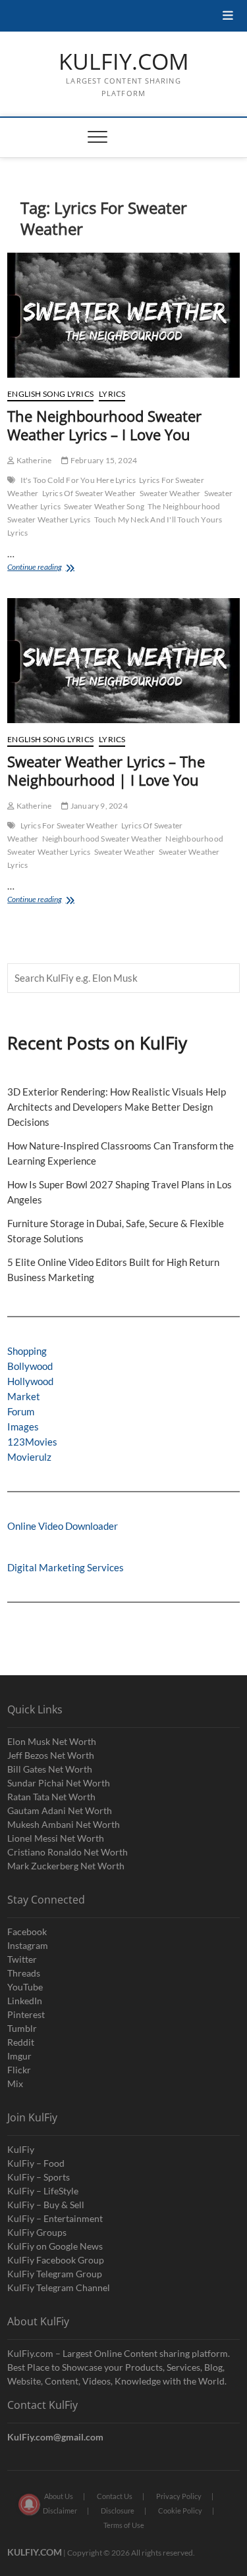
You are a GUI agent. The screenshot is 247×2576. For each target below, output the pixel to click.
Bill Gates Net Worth (50, 1769)
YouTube (25, 1987)
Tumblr (22, 2028)
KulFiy (21, 2149)
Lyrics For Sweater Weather (69, 825)
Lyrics (112, 394)
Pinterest (26, 2014)
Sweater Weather (170, 493)
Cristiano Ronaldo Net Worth (68, 1852)
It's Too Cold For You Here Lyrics (78, 480)
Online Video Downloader (63, 1526)
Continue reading (59, 568)
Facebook (27, 1932)
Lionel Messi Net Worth (56, 1838)
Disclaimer (60, 2511)
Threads (24, 1973)
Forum (21, 1411)
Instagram (28, 1945)
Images (23, 1427)
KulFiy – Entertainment (55, 2218)
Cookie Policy (180, 2511)
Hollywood (30, 1381)
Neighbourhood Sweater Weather (102, 839)
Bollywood (30, 1366)
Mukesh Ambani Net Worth (64, 1824)
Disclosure (118, 2511)
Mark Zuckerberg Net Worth (66, 1866)
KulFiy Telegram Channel (59, 2287)
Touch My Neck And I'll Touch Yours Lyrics (115, 526)
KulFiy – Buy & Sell (46, 2205)
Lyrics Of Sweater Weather (89, 493)
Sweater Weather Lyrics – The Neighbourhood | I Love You (106, 770)
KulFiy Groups (37, 2232)
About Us (59, 2496)
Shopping (27, 1351)
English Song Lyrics (50, 394)
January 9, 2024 (98, 806)
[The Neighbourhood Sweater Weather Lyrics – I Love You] (123, 315)
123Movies (32, 1442)
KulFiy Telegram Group (55, 2274)
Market (24, 1396)
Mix (15, 2084)
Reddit (21, 2042)
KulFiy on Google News (55, 2246)
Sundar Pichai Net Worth (59, 1783)
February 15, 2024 (103, 460)
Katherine (33, 460)
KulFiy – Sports (39, 2177)
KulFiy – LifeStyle (43, 2191)
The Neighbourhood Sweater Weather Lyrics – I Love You (104, 425)
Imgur (19, 2056)
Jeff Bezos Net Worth (51, 1755)
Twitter (22, 1959)
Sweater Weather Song (104, 506)
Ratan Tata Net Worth (51, 1797)
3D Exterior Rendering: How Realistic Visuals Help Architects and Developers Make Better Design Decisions (117, 1107)
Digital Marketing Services (66, 1567)
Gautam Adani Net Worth (60, 1810)
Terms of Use (124, 2525)
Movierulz (29, 1457)
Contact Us (115, 2496)
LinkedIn (25, 2001)
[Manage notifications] (29, 2504)
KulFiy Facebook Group (56, 2260)
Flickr (19, 2070)
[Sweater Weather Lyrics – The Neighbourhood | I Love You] (123, 661)
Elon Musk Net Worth (52, 1741)
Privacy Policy (179, 2496)
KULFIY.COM (124, 62)
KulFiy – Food (36, 2163)
